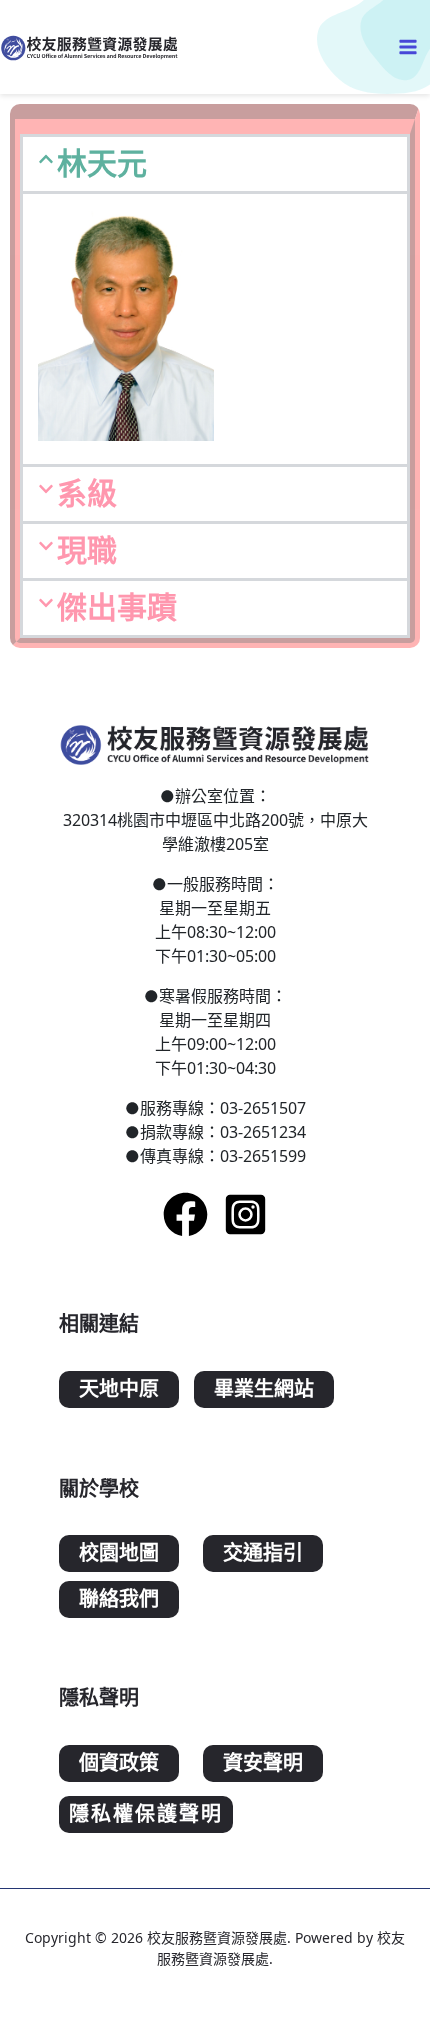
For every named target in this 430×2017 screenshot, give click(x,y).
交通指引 (263, 1553)
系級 (87, 493)
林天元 (102, 163)
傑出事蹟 (117, 607)
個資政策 (119, 1763)
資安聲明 (263, 1763)
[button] (215, 164)
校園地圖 (119, 1553)
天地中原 (119, 1389)
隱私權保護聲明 (146, 1814)
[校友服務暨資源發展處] (90, 47)
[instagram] (245, 1214)
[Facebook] (185, 1214)
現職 (87, 550)
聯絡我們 (119, 1599)
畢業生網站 (264, 1389)
